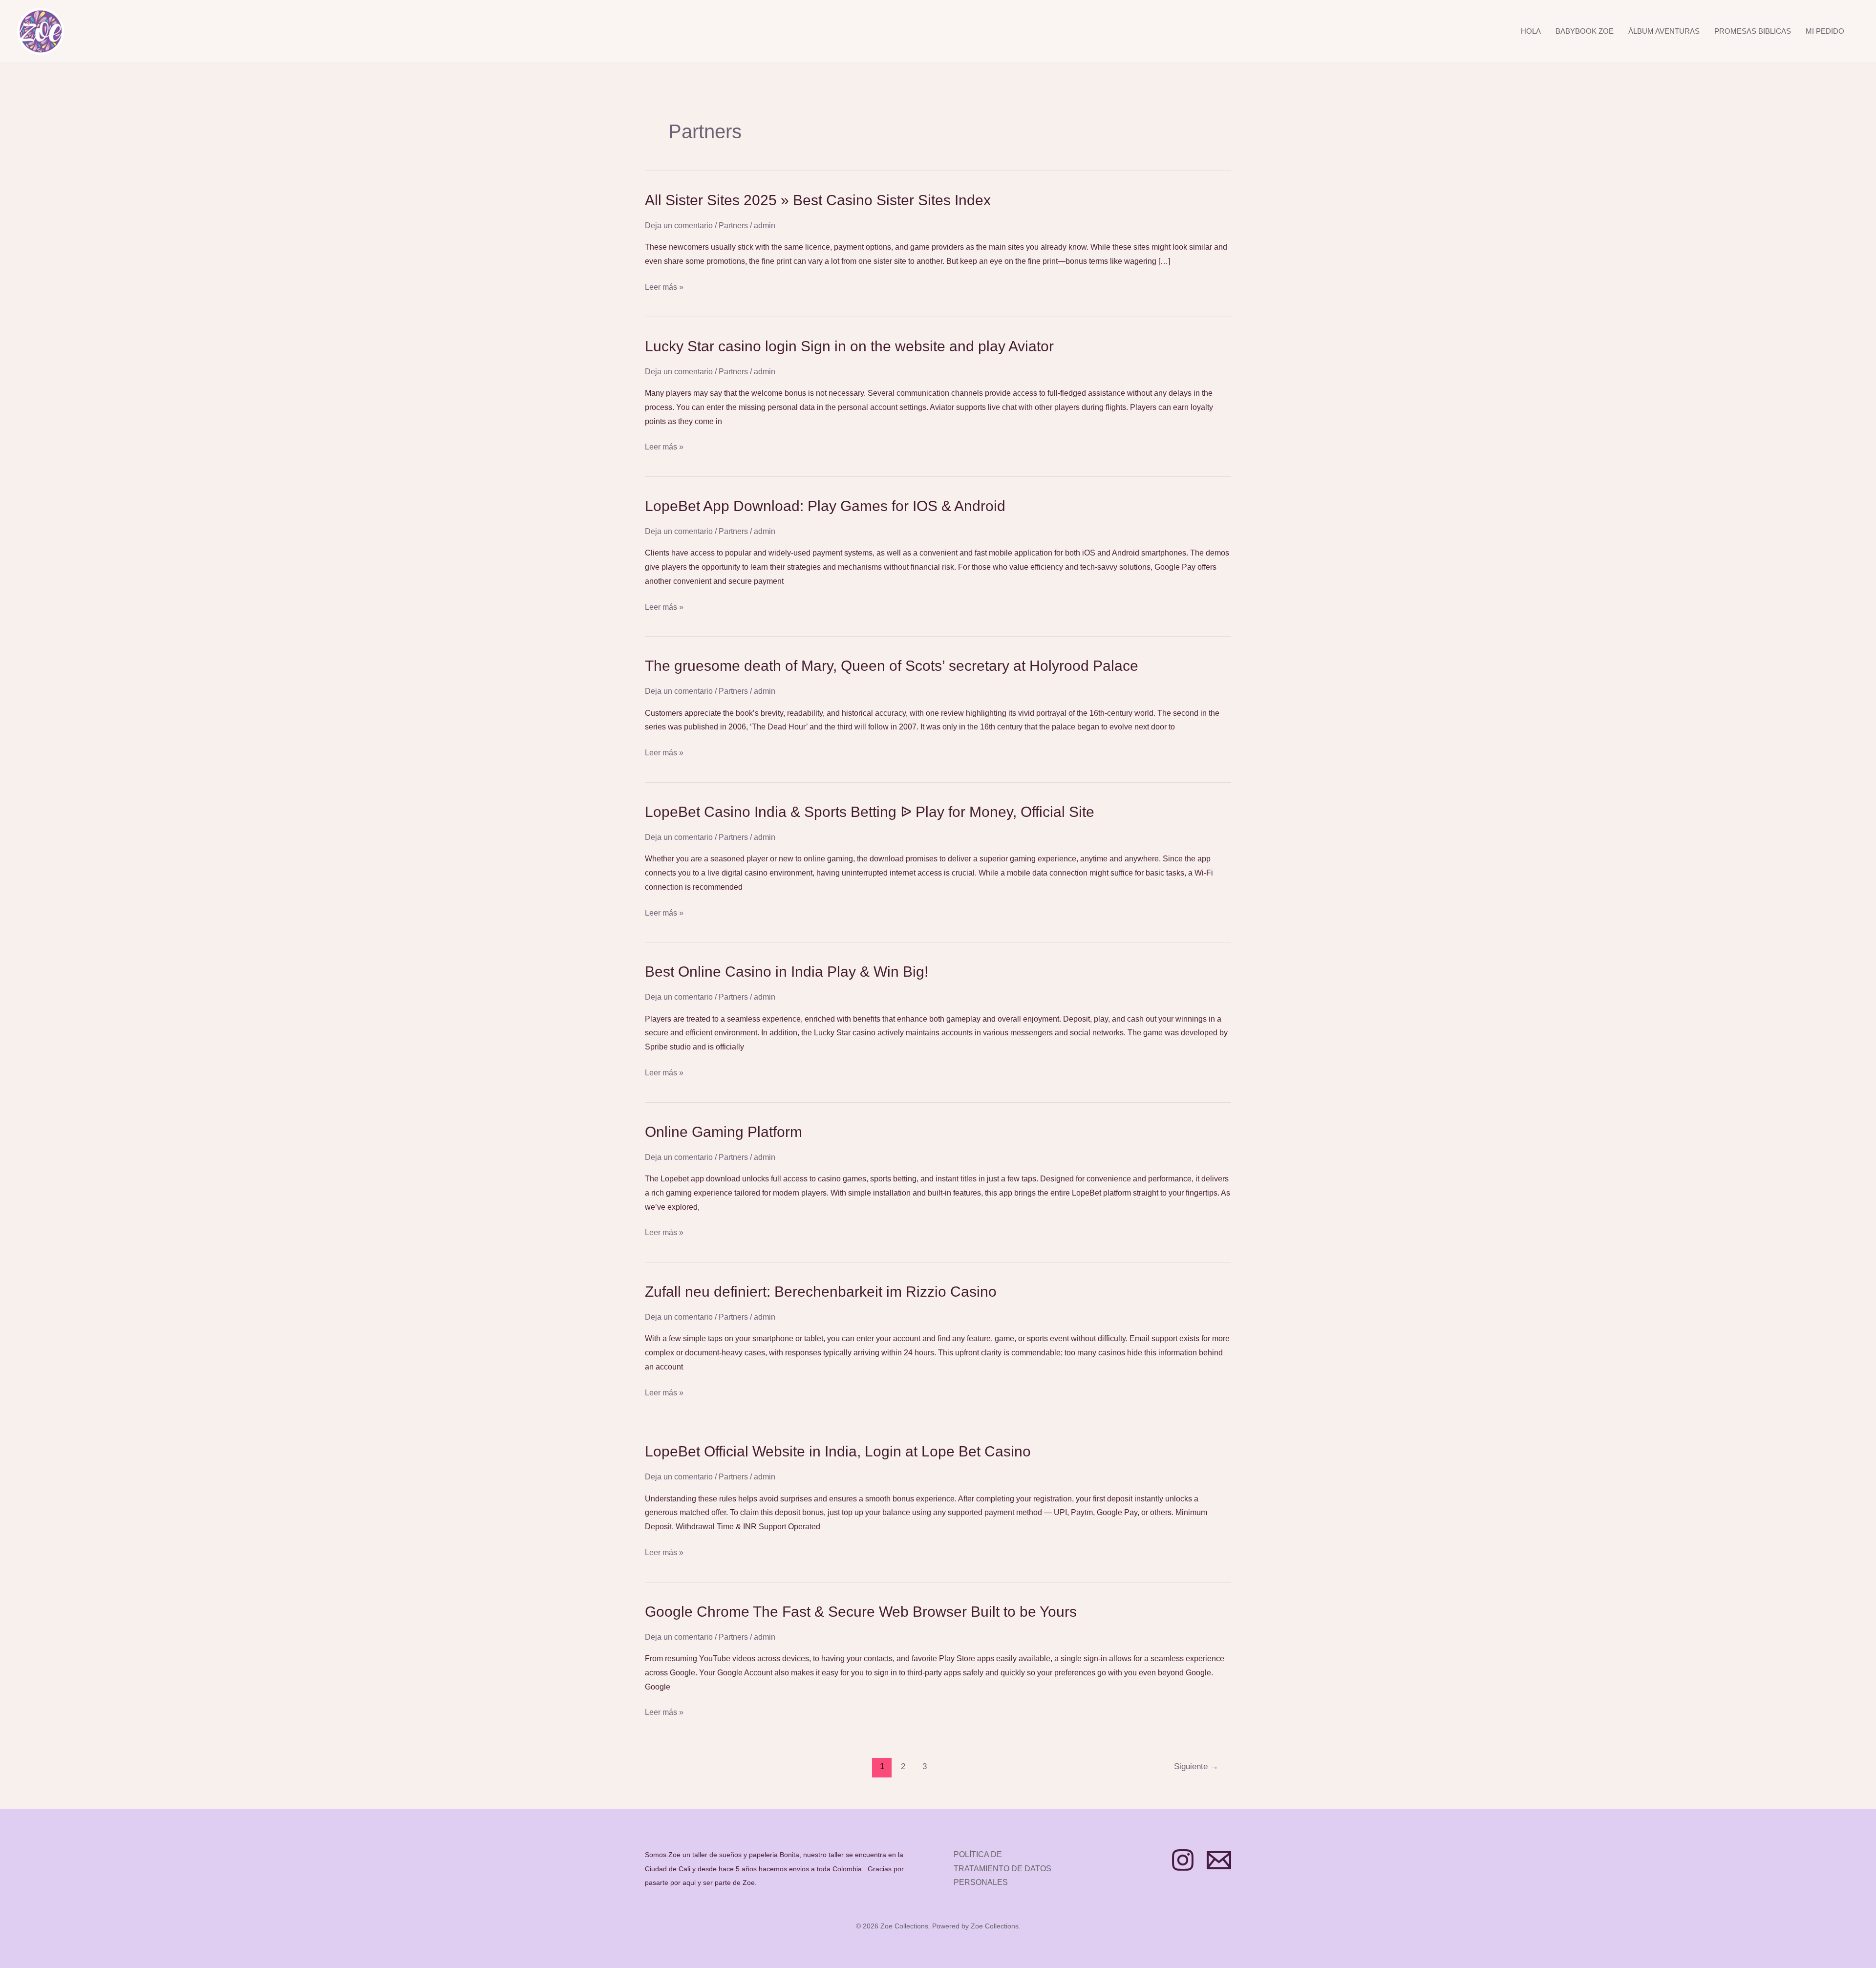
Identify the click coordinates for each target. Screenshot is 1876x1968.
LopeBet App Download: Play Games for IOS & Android (825, 506)
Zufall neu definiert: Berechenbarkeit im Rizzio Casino (821, 1292)
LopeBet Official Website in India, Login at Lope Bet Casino (838, 1451)
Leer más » (664, 288)
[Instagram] (1183, 1860)
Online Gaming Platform (724, 1132)
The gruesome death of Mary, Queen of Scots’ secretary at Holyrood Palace (892, 666)
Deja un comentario (679, 225)
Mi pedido (1825, 31)
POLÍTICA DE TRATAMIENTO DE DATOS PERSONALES (1002, 1869)
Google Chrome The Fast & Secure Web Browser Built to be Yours (861, 1612)
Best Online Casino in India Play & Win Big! (787, 972)
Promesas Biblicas (1753, 31)
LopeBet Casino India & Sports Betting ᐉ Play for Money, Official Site (870, 812)
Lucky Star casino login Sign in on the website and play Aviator (849, 346)
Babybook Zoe (1585, 31)
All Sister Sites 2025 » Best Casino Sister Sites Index (818, 200)
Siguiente (1196, 1766)
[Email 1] (1219, 1860)
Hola (1531, 31)
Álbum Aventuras (1664, 31)
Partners (733, 225)
